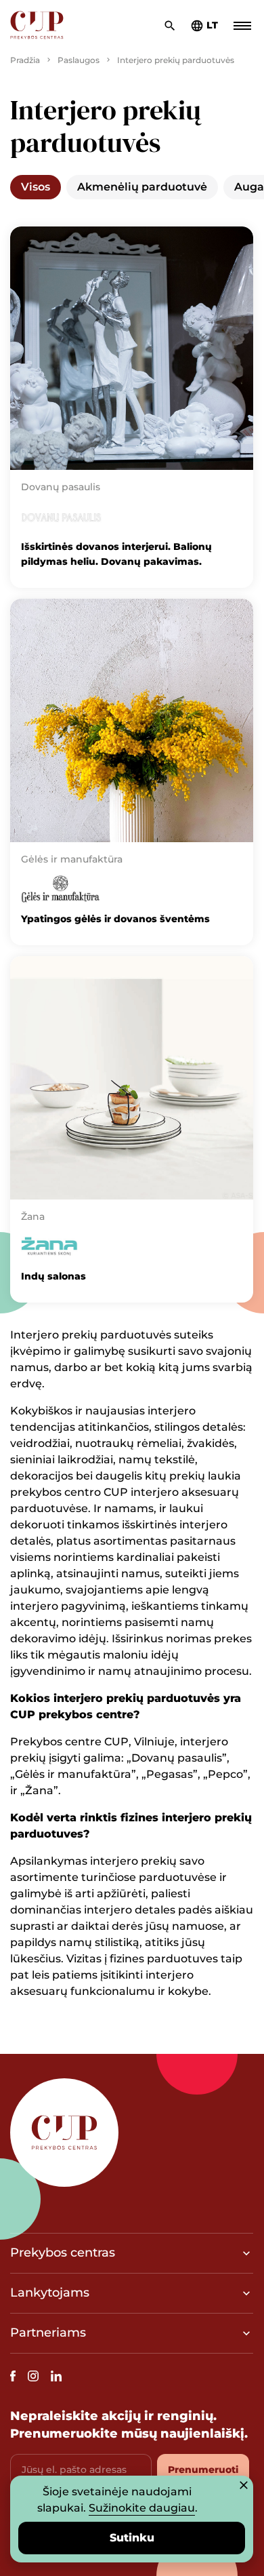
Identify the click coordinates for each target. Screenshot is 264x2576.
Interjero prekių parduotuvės (176, 60)
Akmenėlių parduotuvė (142, 187)
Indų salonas (53, 1276)
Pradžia (25, 60)
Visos (36, 187)
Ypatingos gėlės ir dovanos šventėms (115, 919)
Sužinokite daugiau (142, 2508)
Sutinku (132, 2538)
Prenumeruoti (203, 2470)
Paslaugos (79, 60)
